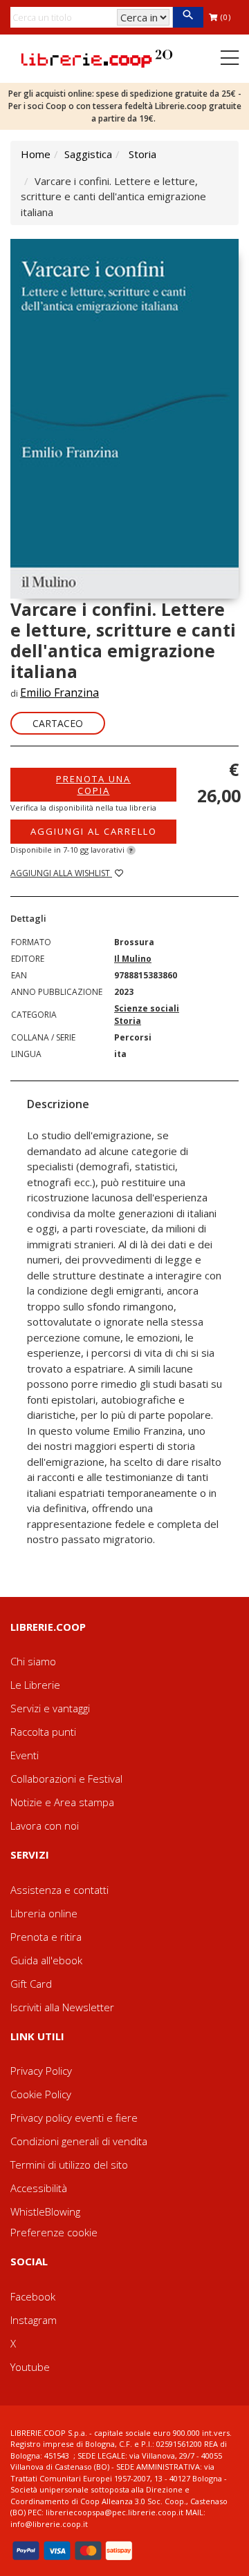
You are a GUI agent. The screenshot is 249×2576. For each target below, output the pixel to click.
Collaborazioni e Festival (66, 1779)
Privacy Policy (41, 2071)
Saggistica (88, 154)
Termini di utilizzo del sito (69, 2165)
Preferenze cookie (54, 2232)
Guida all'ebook (46, 1960)
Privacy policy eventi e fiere (74, 2118)
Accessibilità (39, 2188)
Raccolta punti (43, 1732)
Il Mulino (133, 959)
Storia (142, 154)
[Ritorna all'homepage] (97, 57)
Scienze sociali (147, 1008)
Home (36, 154)
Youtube (30, 2367)
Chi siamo (33, 1661)
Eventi (25, 1755)
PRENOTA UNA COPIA (93, 784)
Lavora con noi (45, 1826)
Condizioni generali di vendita (79, 2141)
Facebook (33, 2296)
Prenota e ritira (46, 1937)
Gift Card (31, 1984)
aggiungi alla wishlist (61, 873)
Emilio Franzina (59, 693)
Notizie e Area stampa (62, 1802)
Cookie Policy (41, 2094)
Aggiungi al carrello (94, 831)
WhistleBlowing (45, 2211)
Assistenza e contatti (59, 1890)
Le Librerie (35, 1685)
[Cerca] (188, 17)
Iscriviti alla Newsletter (62, 2007)
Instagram (34, 2320)
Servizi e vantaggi (50, 1708)
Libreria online (44, 1913)
